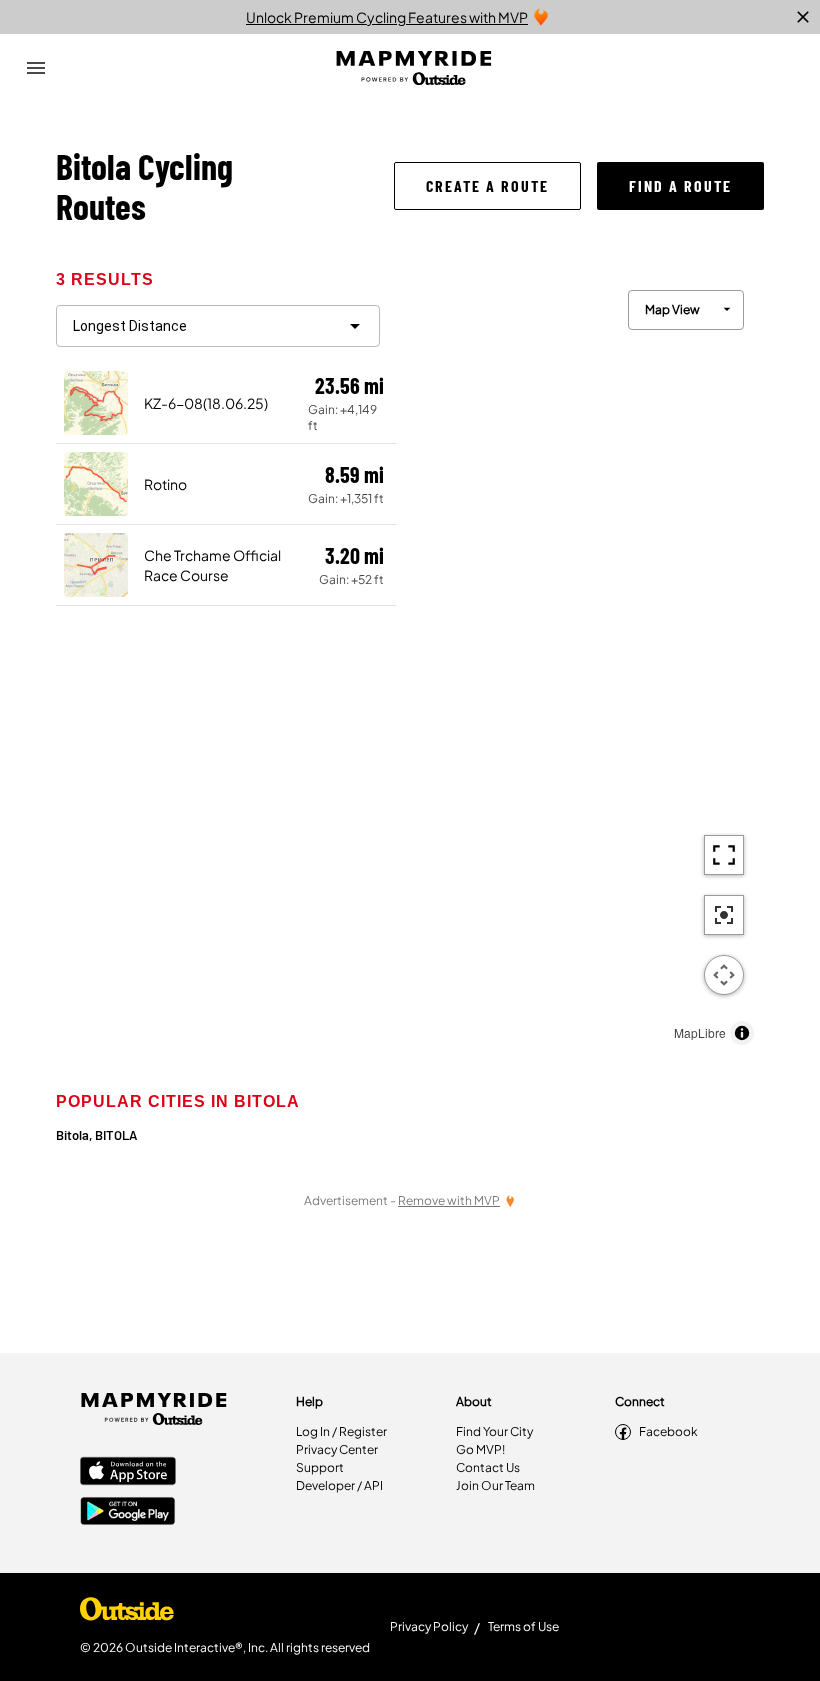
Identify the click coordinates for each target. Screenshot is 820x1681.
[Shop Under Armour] (127, 1614)
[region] (580, 662)
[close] (803, 17)
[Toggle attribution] (742, 1033)
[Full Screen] (724, 855)
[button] (487, 186)
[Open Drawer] (36, 68)
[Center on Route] (724, 915)
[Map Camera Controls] (724, 975)
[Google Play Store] (128, 1513)
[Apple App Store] (128, 1473)
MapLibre (700, 1032)
